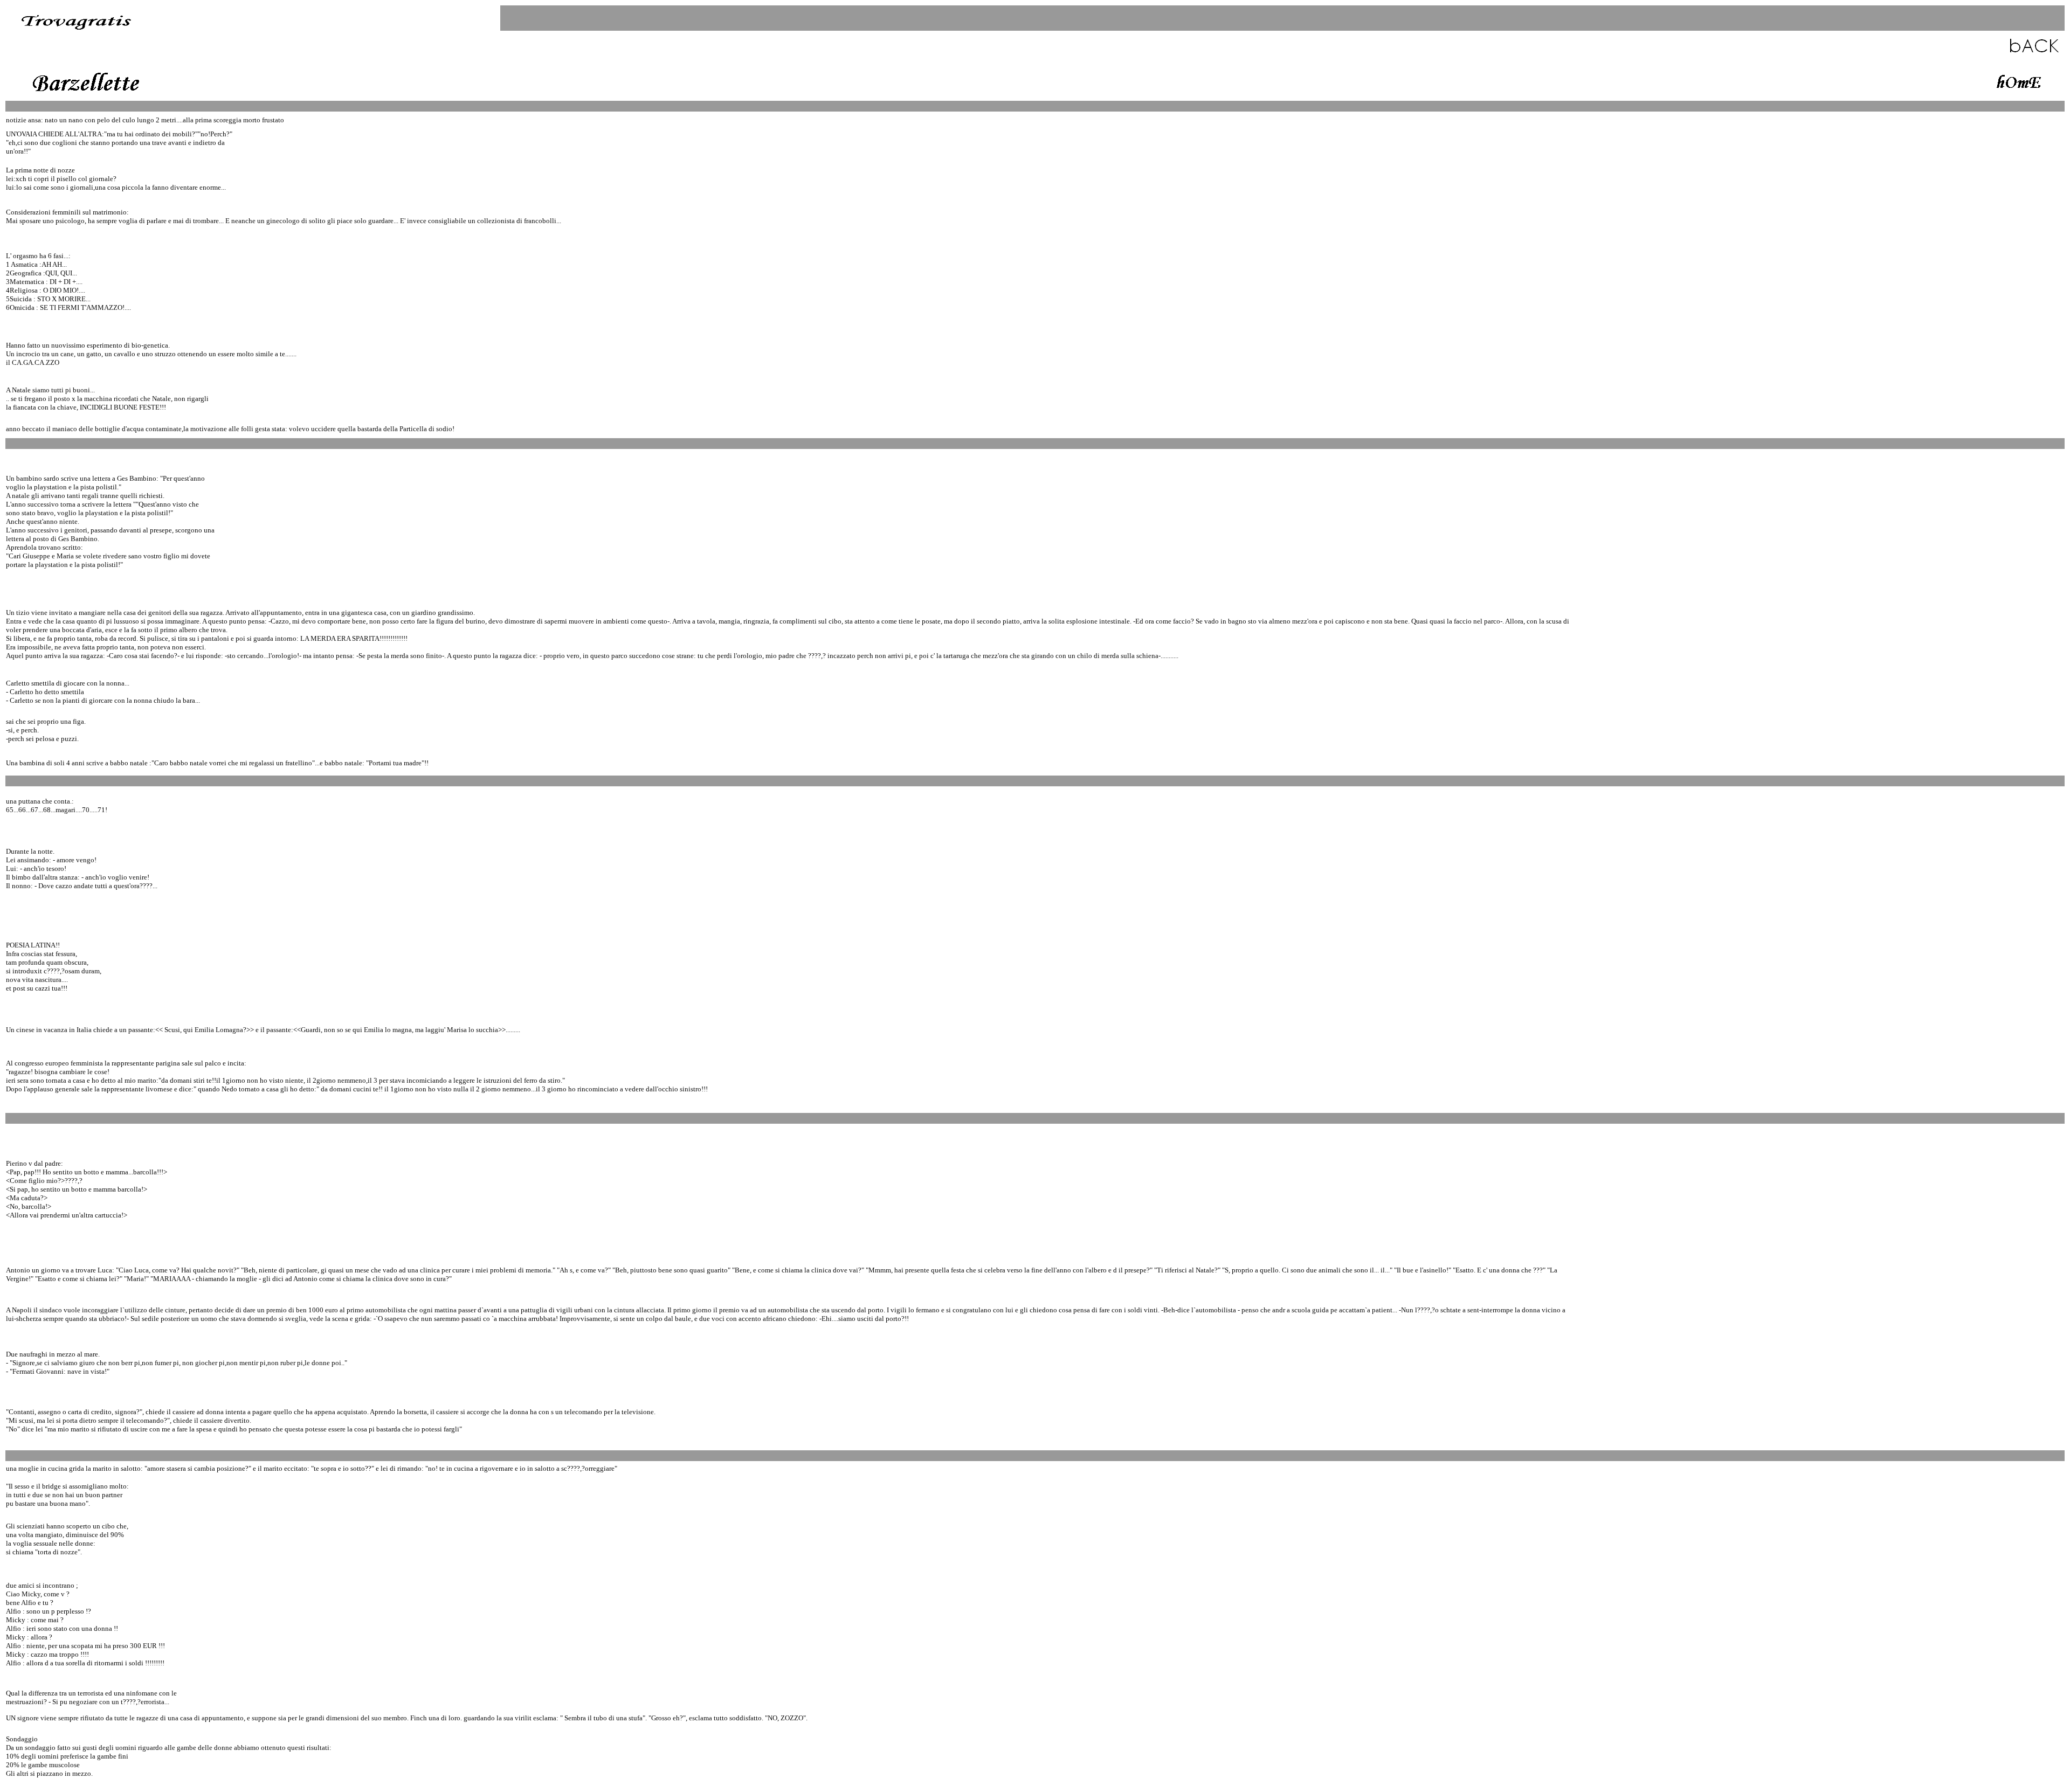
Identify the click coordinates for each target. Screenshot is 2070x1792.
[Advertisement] (1038, 78)
